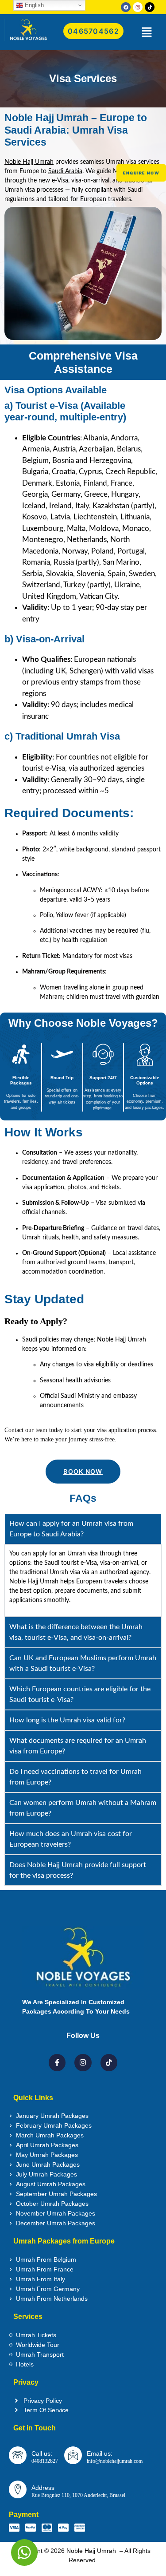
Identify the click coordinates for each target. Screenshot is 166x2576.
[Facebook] (126, 7)
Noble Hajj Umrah (29, 162)
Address (43, 2488)
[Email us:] (73, 2455)
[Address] (18, 2489)
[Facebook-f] (57, 2062)
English (33, 5)
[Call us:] (18, 2455)
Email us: (100, 2453)
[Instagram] (138, 7)
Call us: (42, 2453)
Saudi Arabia (65, 171)
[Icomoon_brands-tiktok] (150, 7)
